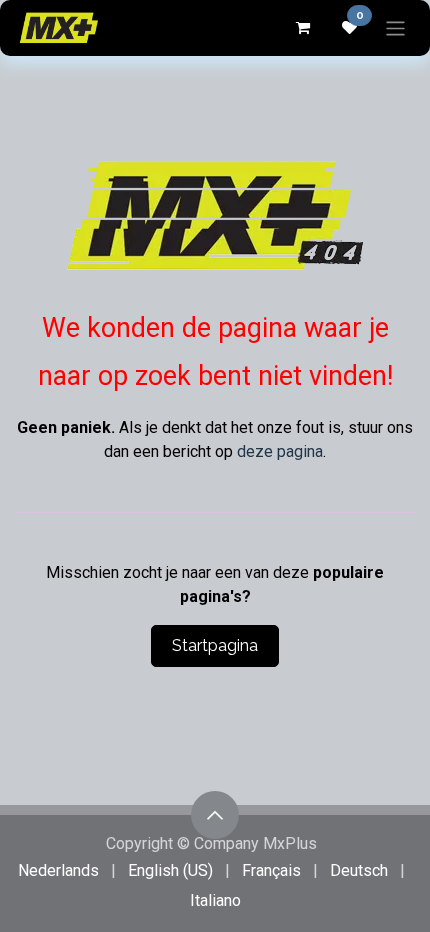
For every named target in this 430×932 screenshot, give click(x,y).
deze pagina (280, 451)
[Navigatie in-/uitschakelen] (395, 27)
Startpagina (215, 645)
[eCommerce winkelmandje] (302, 28)
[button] (215, 815)
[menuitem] (58, 871)
